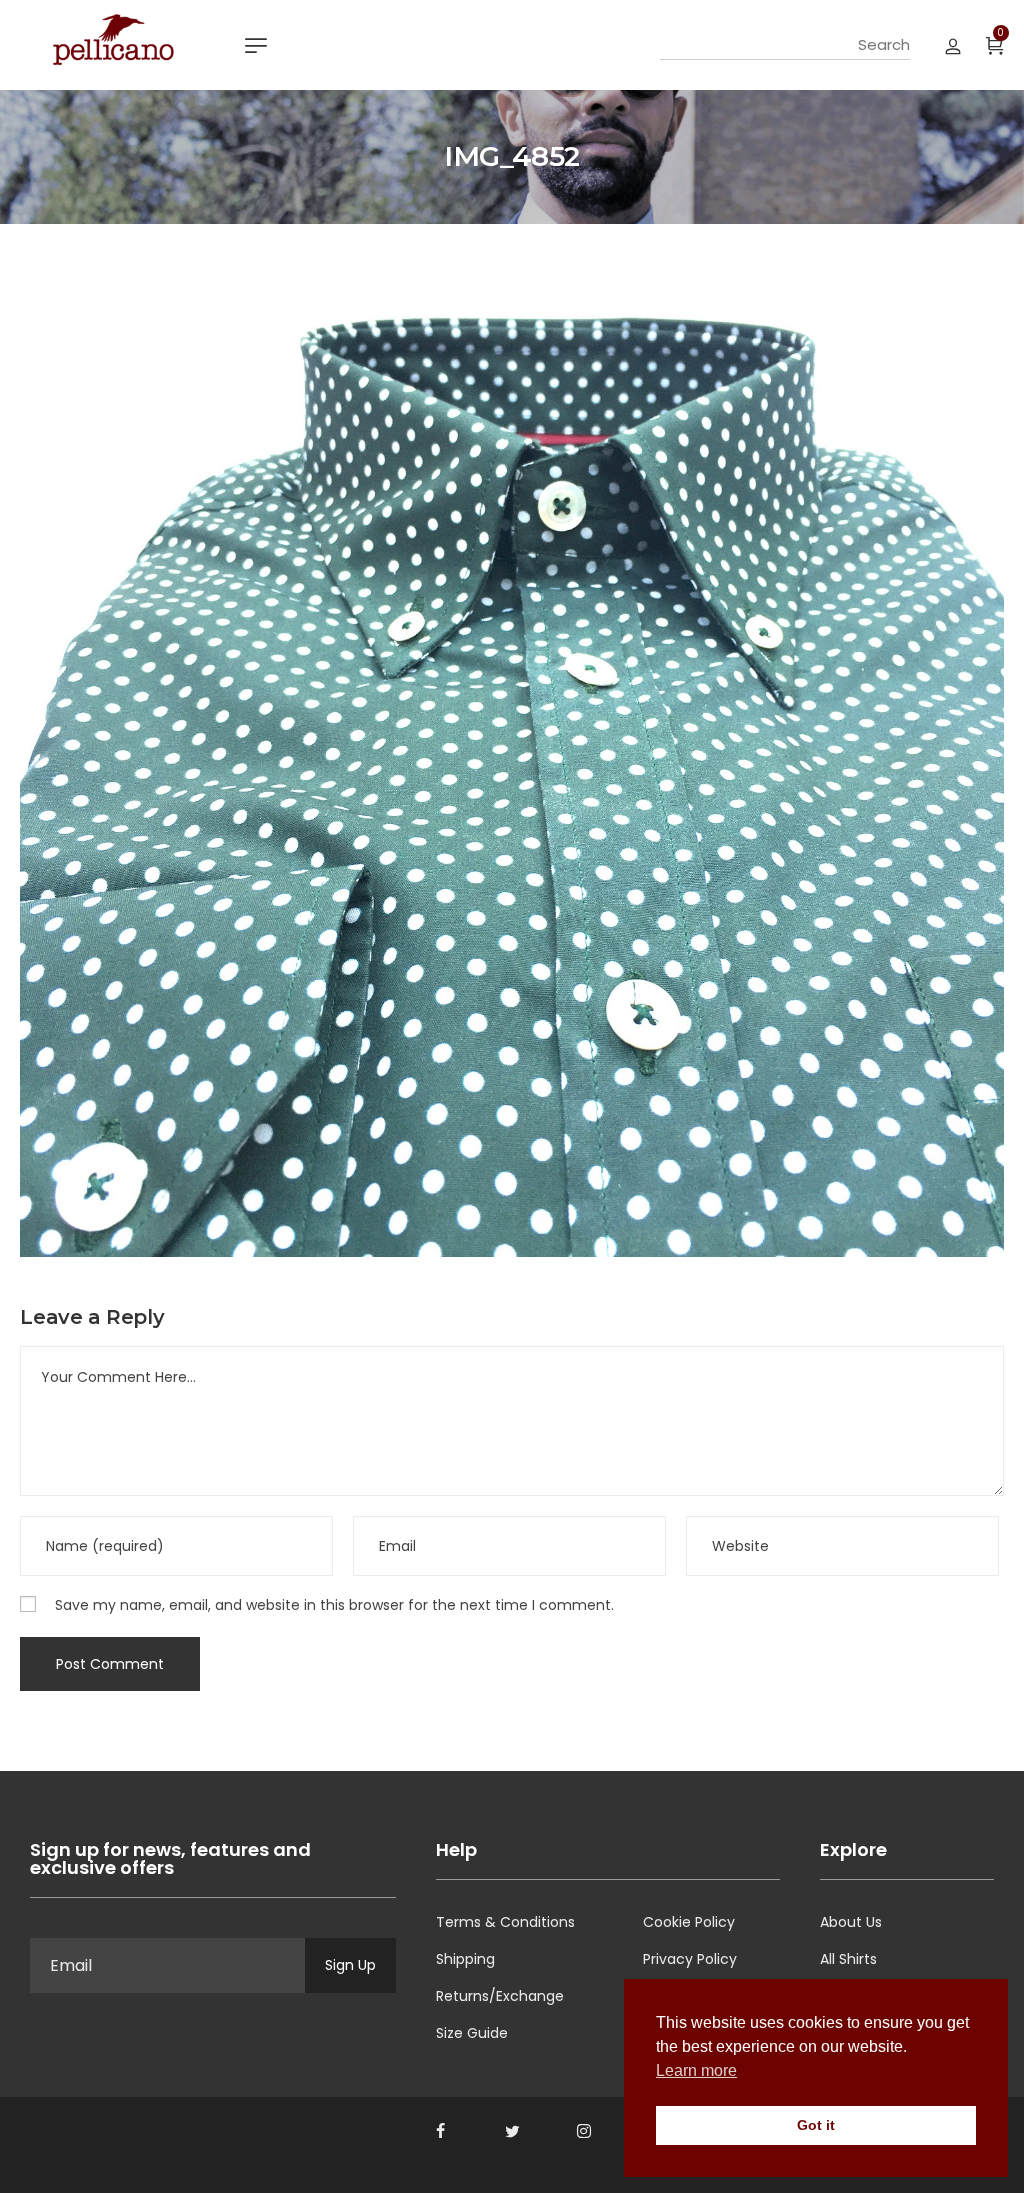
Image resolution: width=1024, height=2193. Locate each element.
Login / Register (953, 45)
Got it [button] (816, 2125)
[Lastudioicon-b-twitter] (512, 2131)
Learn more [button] (696, 2070)
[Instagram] (584, 2131)
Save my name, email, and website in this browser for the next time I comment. (334, 1605)
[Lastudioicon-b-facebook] (440, 2131)
